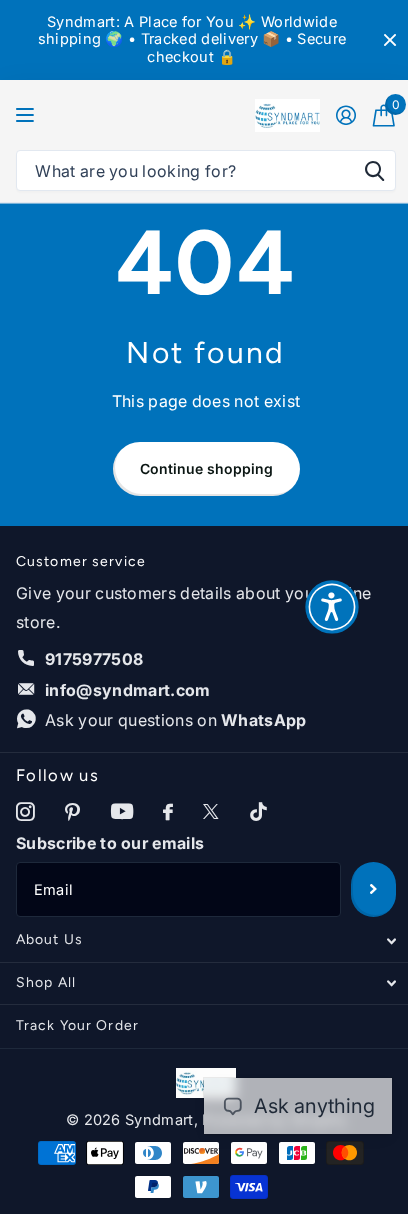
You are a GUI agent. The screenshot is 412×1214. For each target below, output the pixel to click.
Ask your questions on (176, 720)
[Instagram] (25, 812)
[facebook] (168, 812)
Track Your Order (77, 1025)
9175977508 (94, 659)
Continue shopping (206, 468)
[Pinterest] (72, 812)
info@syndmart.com (127, 690)
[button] (332, 607)
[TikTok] (258, 812)
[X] (211, 812)
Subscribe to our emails (110, 843)
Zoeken (374, 170)
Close (390, 40)
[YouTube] (122, 812)
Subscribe (373, 889)
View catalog (27, 115)
